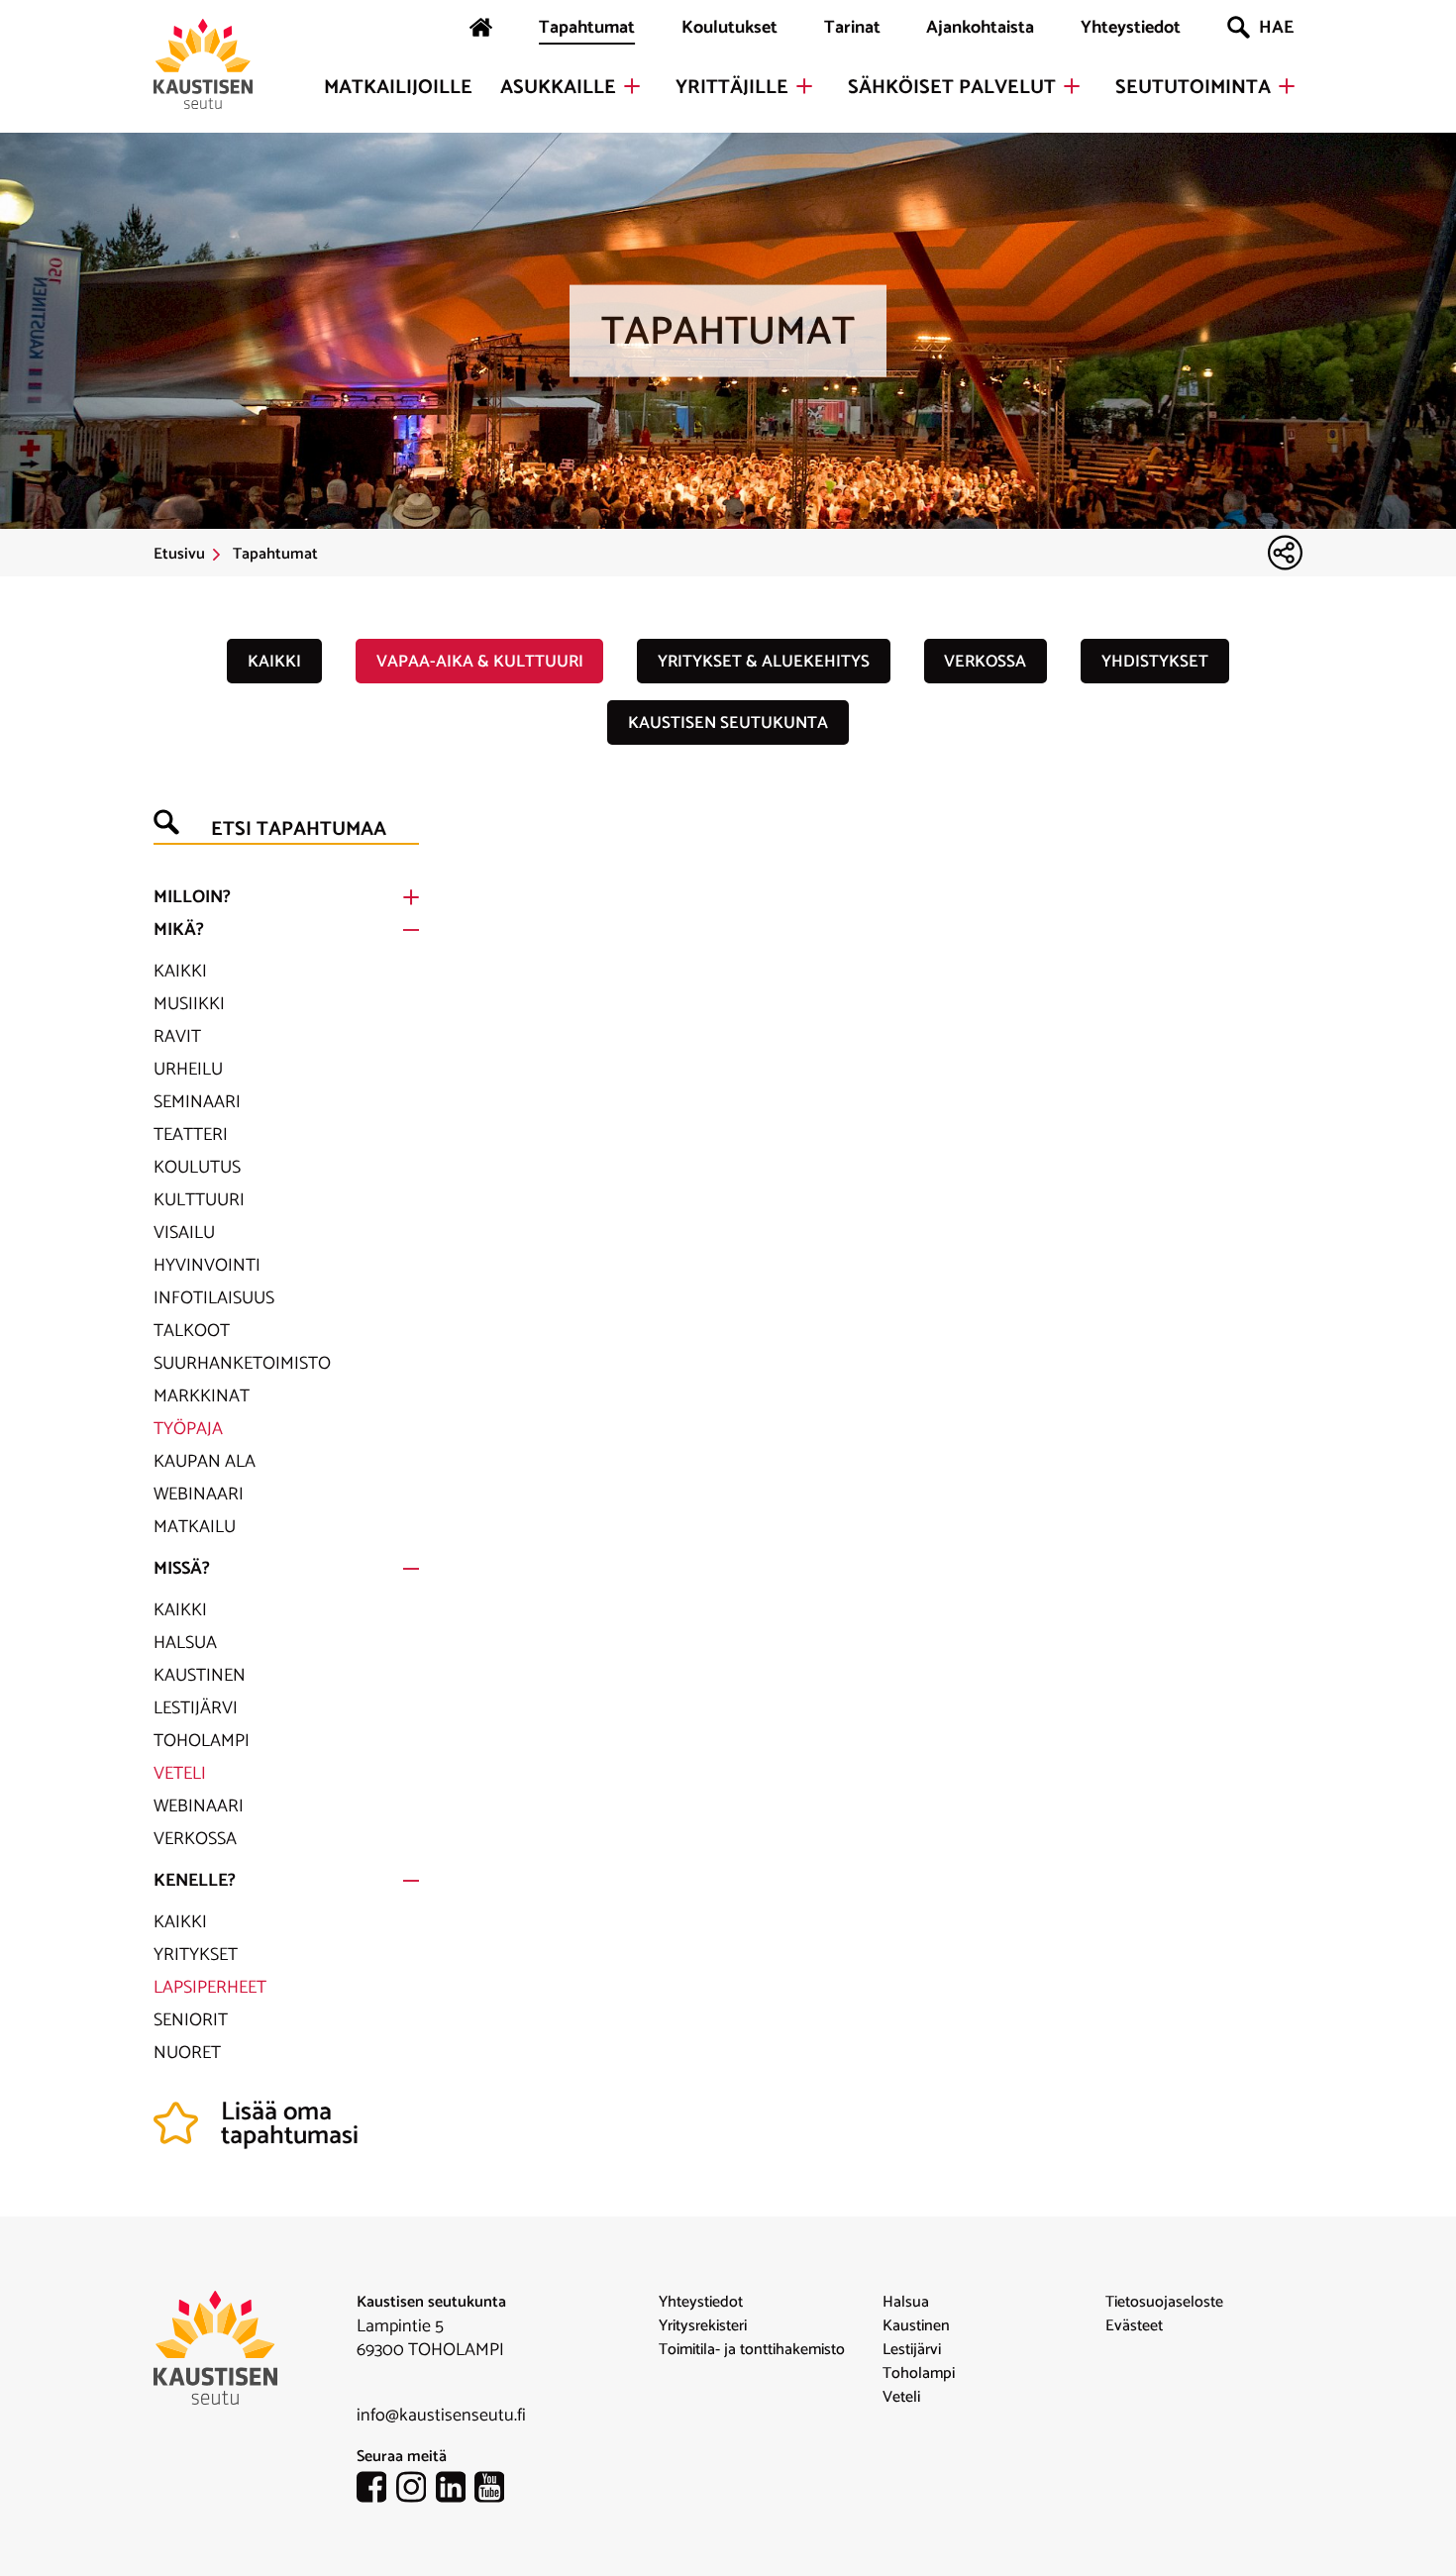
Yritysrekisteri (703, 2326)
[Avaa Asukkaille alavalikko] (632, 86)
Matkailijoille (398, 88)
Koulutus (197, 1168)
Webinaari (199, 1494)
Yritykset (196, 1955)
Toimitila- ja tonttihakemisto (752, 2350)
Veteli (180, 1774)
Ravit (177, 1037)
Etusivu (179, 555)
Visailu (184, 1233)
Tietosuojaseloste (1164, 2303)
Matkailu (195, 1527)
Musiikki (189, 1004)
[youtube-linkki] (494, 2491)
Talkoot (192, 1331)
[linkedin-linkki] (456, 2491)
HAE (1276, 28)
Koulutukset (729, 28)
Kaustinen (200, 1676)
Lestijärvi (196, 1708)
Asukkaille (558, 88)
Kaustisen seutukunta (728, 723)
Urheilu (188, 1070)
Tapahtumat (587, 28)
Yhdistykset (1155, 662)
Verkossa (985, 662)
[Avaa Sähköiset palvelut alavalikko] (1072, 86)
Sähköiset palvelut (952, 88)
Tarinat (852, 28)
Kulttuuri (199, 1200)
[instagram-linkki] (416, 2491)
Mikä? (179, 930)
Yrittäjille (732, 88)
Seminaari (197, 1102)
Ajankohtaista (980, 28)
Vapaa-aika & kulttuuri (480, 662)
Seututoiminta (1193, 88)
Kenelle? (195, 1881)
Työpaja (188, 1429)
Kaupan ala (205, 1462)
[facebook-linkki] (376, 2491)
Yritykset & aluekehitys (764, 662)
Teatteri (191, 1135)
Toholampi (202, 1741)
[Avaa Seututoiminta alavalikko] (1287, 86)
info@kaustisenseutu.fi (441, 2416)
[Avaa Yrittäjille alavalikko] (804, 86)
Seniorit (191, 2020)
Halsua (185, 1643)
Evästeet (1134, 2326)
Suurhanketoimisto (242, 1364)
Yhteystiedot (1131, 28)
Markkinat (202, 1396)
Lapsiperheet (210, 1988)
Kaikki (274, 662)
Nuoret (187, 2053)
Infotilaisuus (214, 1298)
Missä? (182, 1569)
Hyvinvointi (207, 1266)
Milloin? (192, 897)
